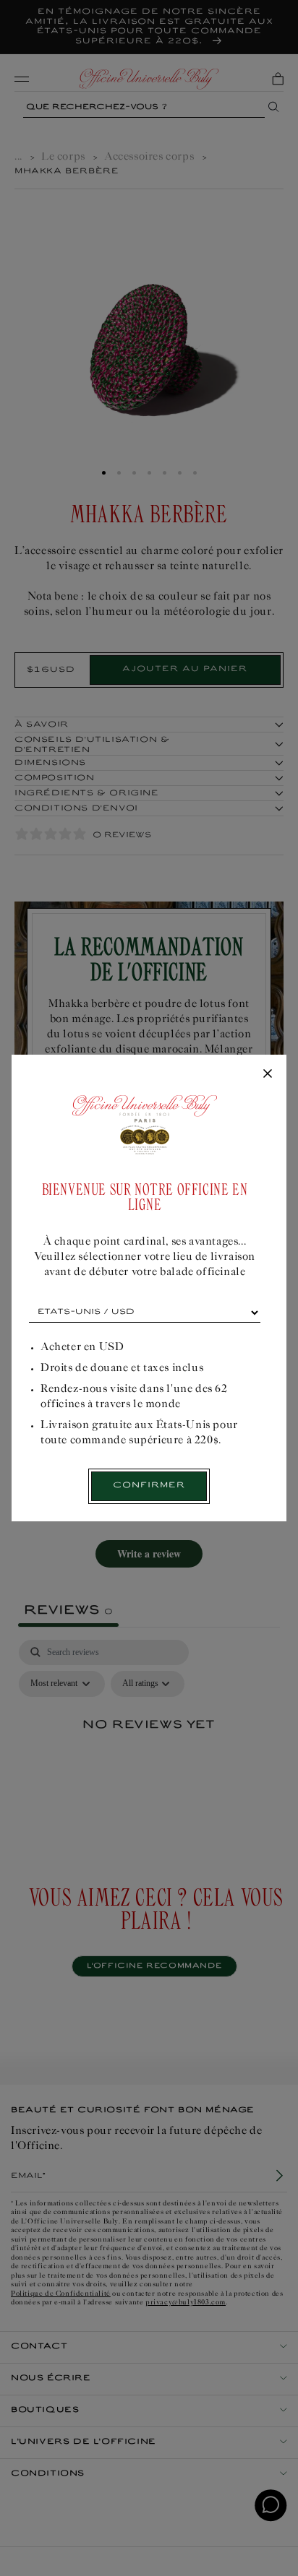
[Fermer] (268, 1074)
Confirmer (149, 1486)
